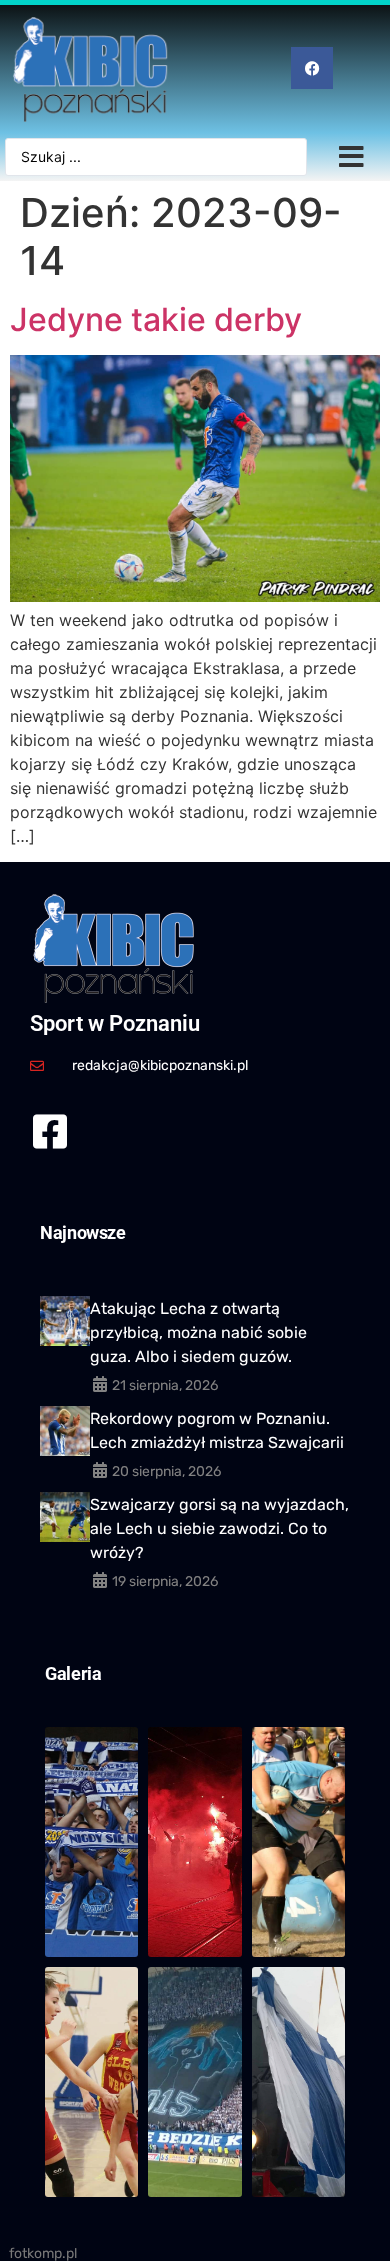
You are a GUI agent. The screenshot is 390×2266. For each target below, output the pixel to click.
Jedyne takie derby (160, 319)
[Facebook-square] (49, 1131)
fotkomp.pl (43, 2253)
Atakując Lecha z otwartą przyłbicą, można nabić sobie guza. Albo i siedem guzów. (198, 1332)
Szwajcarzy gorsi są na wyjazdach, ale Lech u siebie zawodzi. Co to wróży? (219, 1528)
